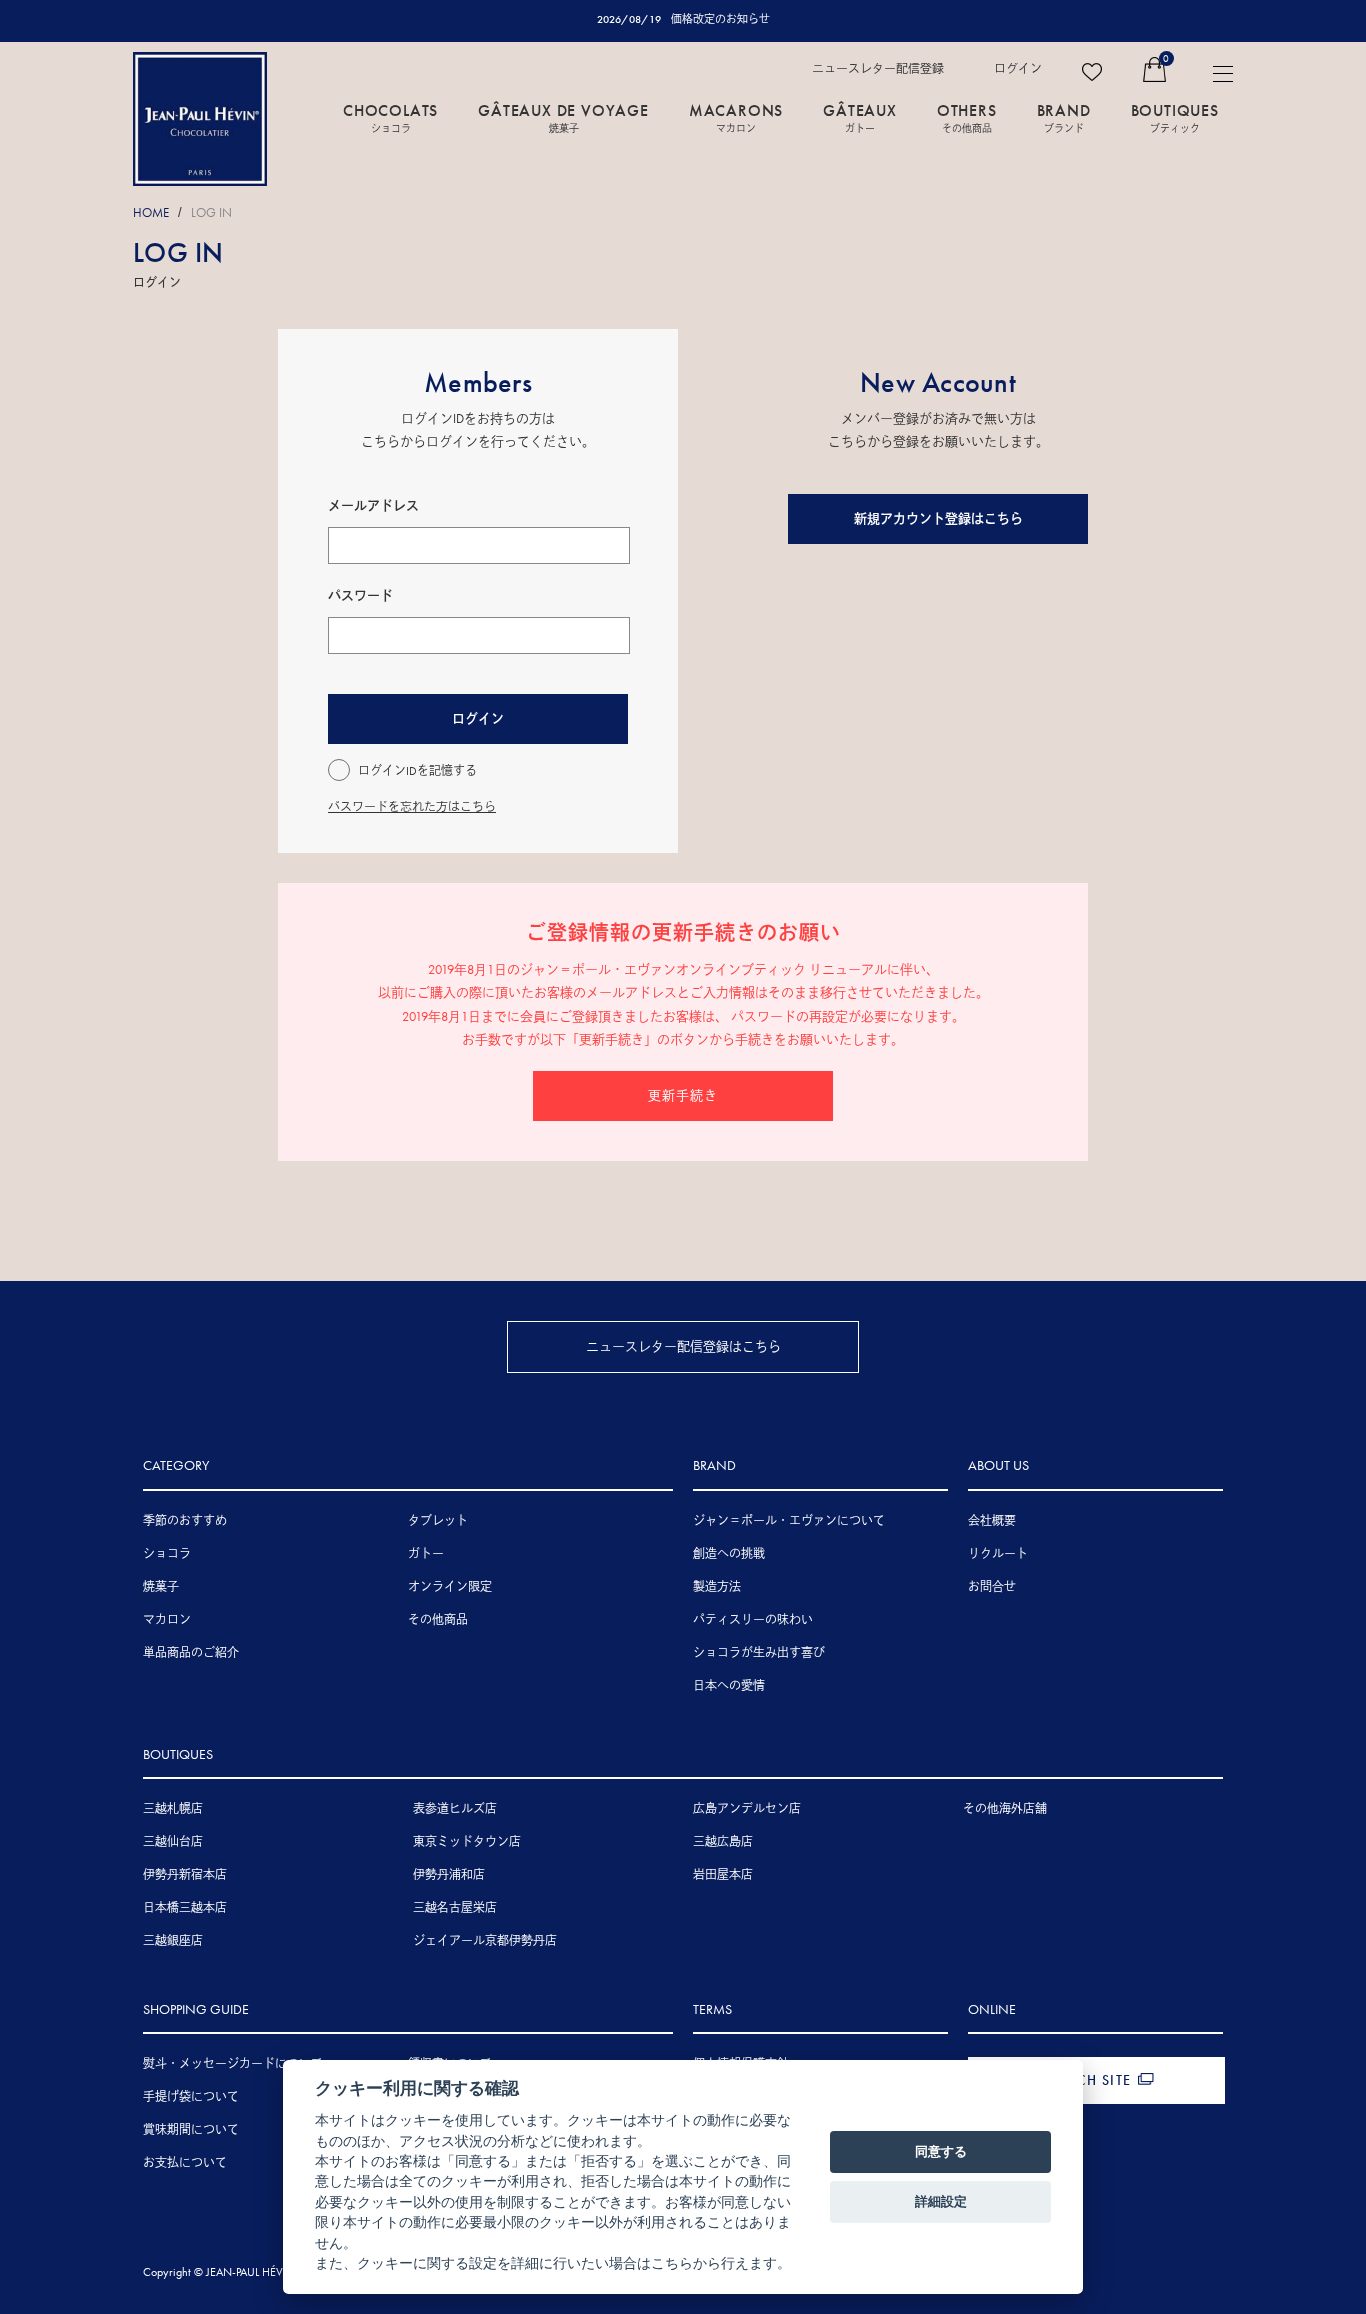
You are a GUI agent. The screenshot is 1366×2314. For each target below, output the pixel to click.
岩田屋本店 (723, 1875)
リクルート (998, 1554)
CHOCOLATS (390, 117)
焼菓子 (161, 1587)
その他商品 (438, 1620)
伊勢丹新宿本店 (185, 1875)
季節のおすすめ (185, 1521)
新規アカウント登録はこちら (938, 518)
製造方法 (717, 1587)
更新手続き (683, 1095)
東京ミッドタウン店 (467, 1842)
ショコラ (167, 1554)
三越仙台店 (173, 1842)
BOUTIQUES (1175, 117)
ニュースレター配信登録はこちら (683, 1346)
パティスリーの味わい (753, 1620)
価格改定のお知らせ (720, 19)
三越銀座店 (173, 1941)
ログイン (1018, 69)
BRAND (1064, 117)
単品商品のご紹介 (191, 1653)
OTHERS (967, 117)
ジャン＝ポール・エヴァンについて (789, 1521)
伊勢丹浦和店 (449, 1875)
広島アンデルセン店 (747, 1809)
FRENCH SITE (1086, 2080)
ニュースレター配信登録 (878, 69)
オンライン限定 (450, 1587)
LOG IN (211, 212)
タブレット (438, 1521)
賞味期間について (191, 2130)
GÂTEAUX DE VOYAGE (563, 117)
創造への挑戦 (729, 1554)
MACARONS (736, 117)
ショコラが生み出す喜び (759, 1653)
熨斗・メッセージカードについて (233, 2064)
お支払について (185, 2163)
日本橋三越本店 (185, 1908)
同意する (941, 2151)
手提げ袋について (191, 2097)
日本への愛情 (729, 1686)
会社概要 (992, 1521)
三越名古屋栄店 (455, 1908)
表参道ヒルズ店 (455, 1809)
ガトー (426, 1554)
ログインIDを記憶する (417, 771)
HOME (151, 212)
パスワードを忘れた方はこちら (412, 807)
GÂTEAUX (860, 117)
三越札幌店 (173, 1809)
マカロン (167, 1620)
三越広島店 (723, 1842)
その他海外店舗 (1005, 1809)
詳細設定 (941, 2201)
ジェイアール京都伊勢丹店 (485, 1941)
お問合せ (992, 1587)
